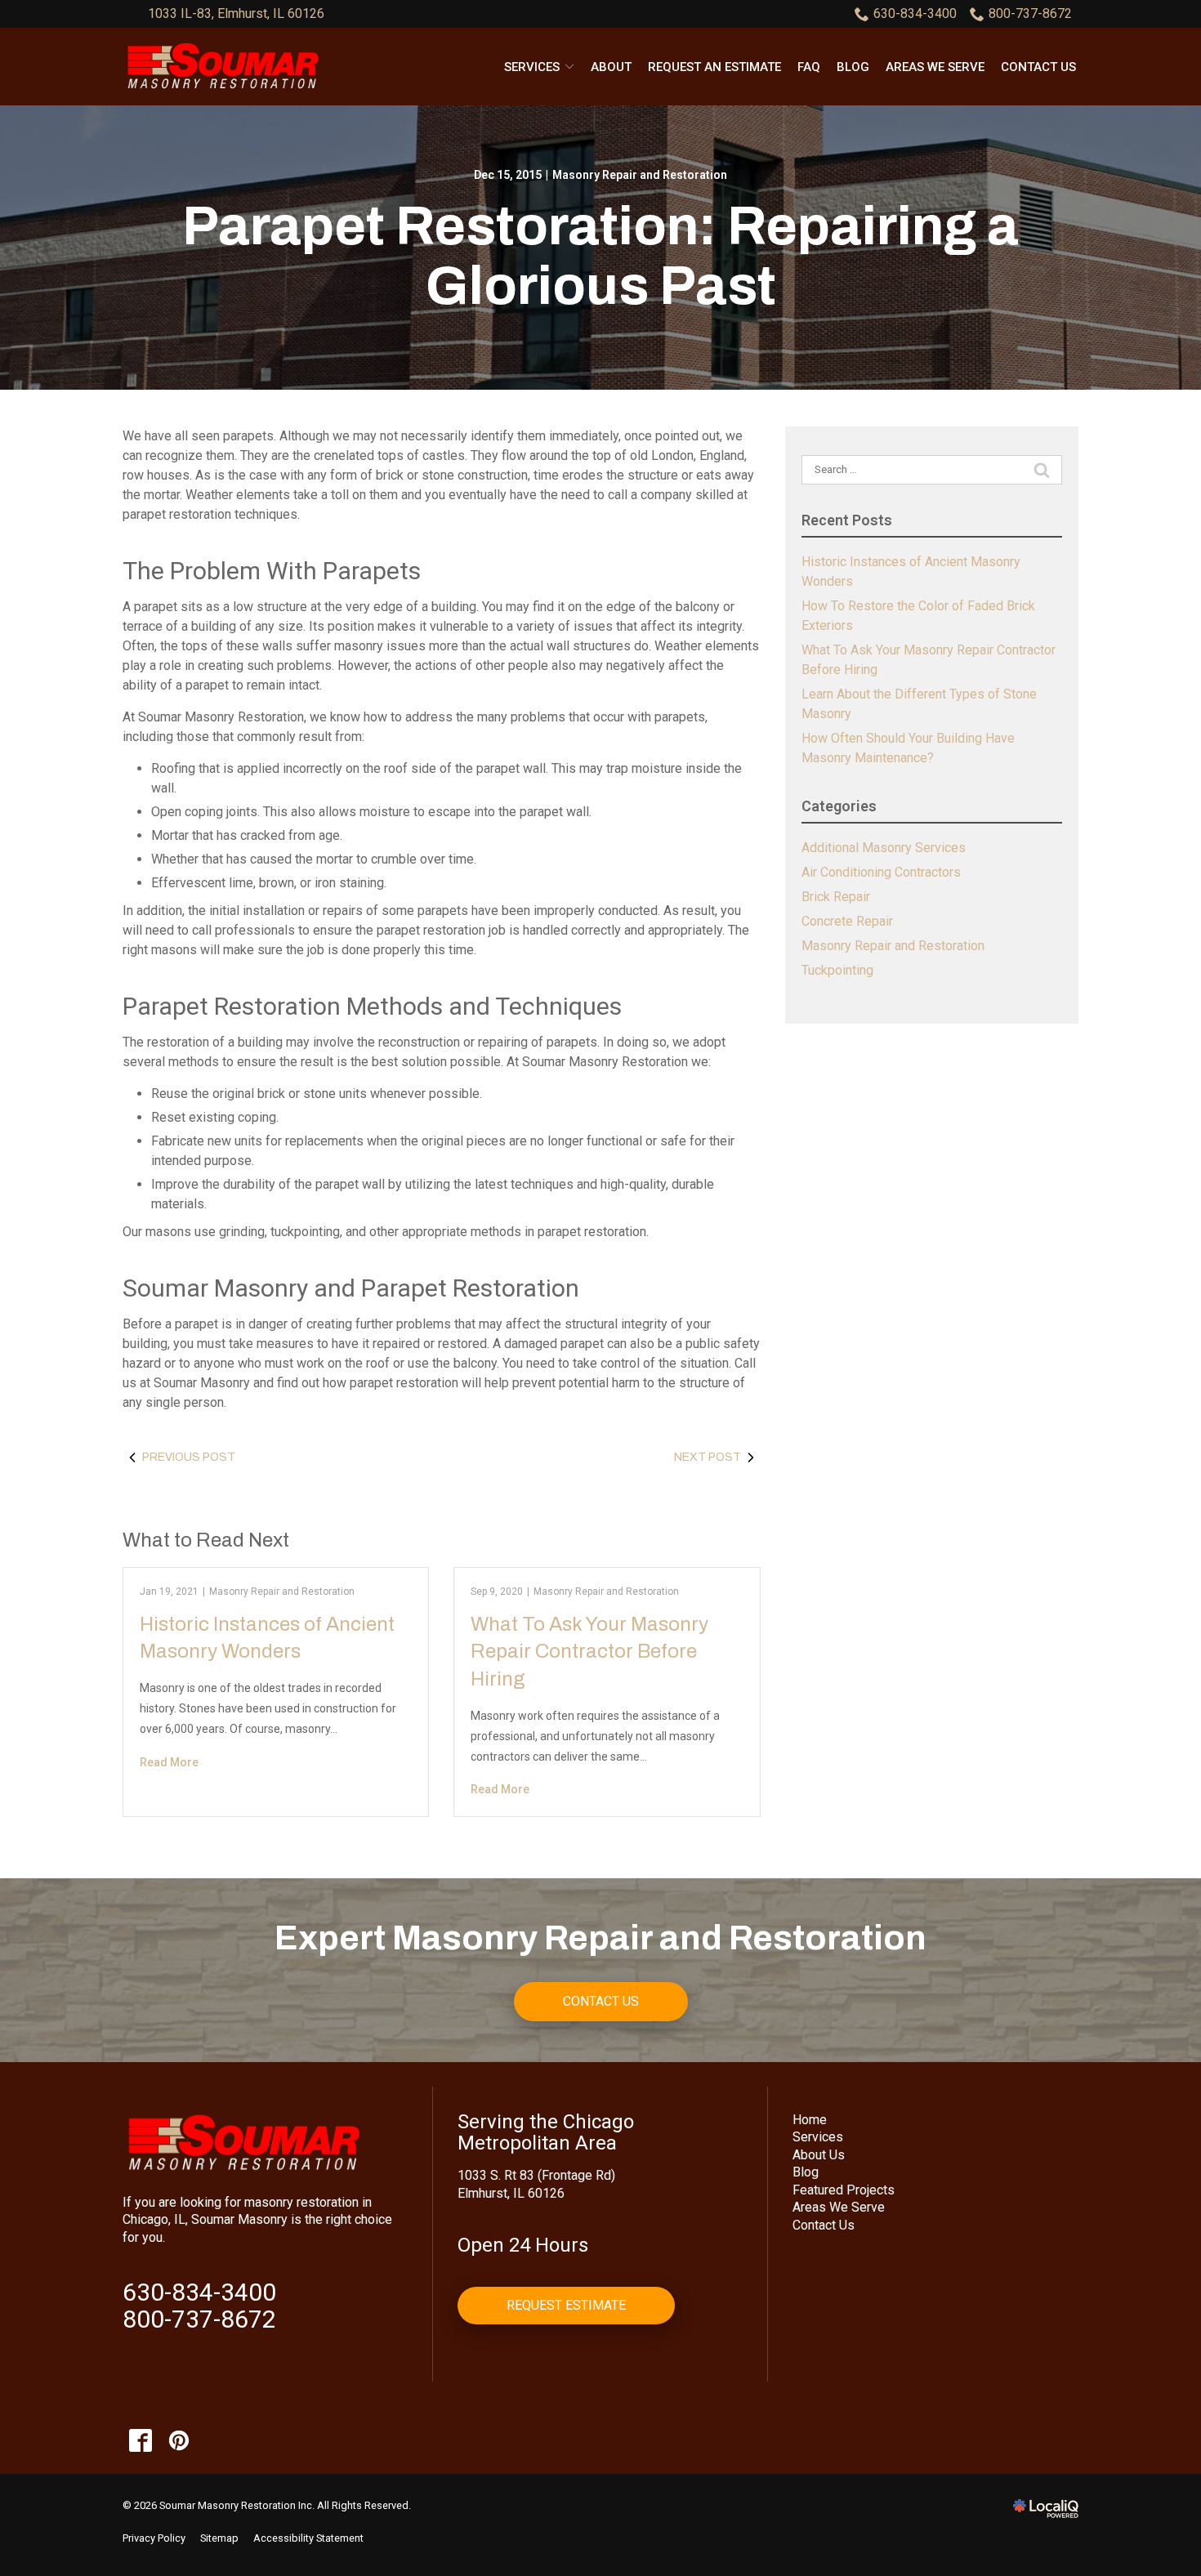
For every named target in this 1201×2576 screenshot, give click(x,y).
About (611, 67)
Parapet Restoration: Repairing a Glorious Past (600, 256)
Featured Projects (844, 2190)
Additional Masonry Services (884, 848)
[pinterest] (179, 2440)
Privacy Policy (154, 2538)
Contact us (1038, 67)
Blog (853, 67)
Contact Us (601, 2001)
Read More (169, 1762)
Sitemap (219, 2538)
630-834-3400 (915, 13)
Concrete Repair (847, 921)
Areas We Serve (935, 67)
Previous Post (189, 1457)
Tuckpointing (837, 970)
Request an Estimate (714, 67)
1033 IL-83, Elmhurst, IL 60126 (236, 13)
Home (810, 2120)
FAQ (809, 67)
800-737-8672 (1030, 13)
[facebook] (140, 2440)
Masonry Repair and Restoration (640, 175)
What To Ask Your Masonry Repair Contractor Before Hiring (589, 1652)
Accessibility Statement (308, 2538)
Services (532, 67)
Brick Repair (836, 897)
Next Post (708, 1457)
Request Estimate (566, 2305)
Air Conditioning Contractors (881, 872)
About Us (819, 2155)
